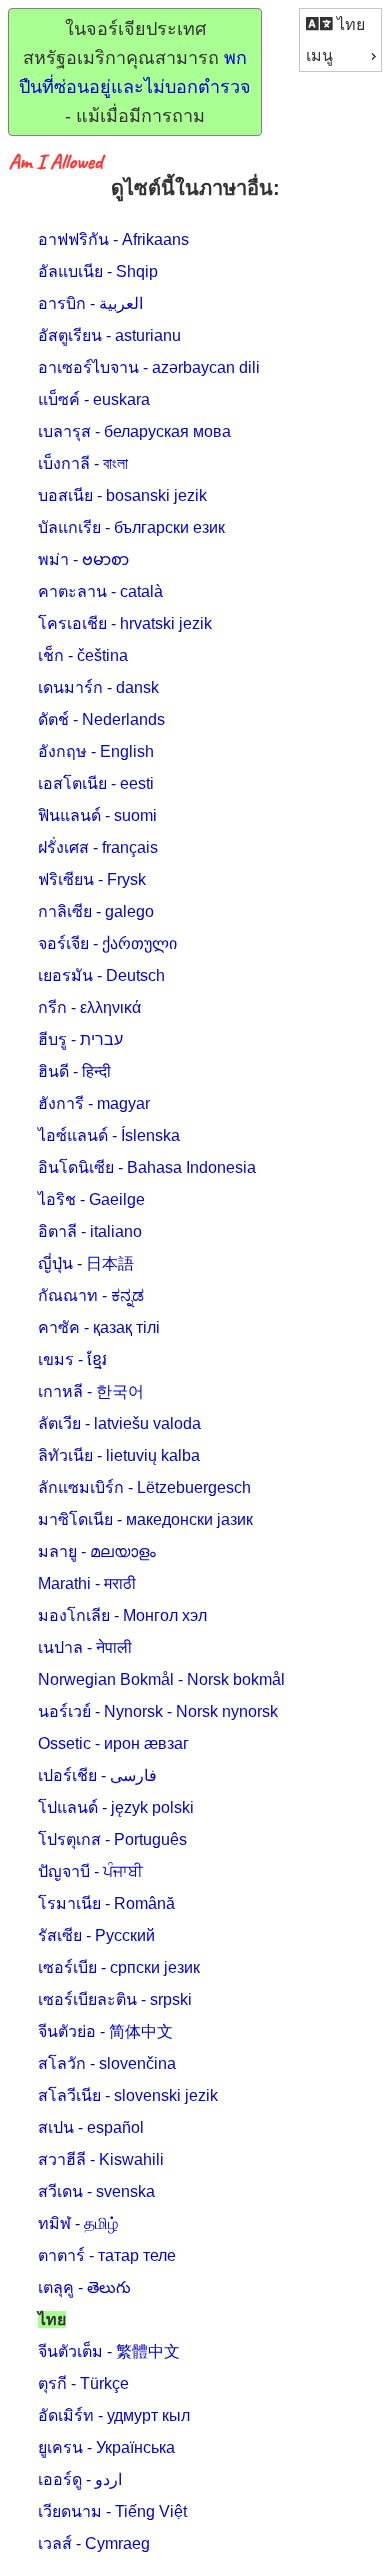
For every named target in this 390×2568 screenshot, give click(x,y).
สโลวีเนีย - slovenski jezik (128, 2095)
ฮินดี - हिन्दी (74, 1071)
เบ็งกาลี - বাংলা (83, 463)
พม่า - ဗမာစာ (83, 559)
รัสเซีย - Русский (96, 1935)
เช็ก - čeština (83, 655)
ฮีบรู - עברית (80, 1039)
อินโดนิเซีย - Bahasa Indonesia (147, 1167)
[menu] (340, 40)
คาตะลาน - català (100, 591)
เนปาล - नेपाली (85, 1647)
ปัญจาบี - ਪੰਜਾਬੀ (90, 1871)
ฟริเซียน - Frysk (92, 879)
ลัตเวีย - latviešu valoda (119, 1423)
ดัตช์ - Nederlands (101, 719)
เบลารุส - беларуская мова (134, 431)
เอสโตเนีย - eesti (96, 783)
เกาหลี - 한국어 (91, 1391)
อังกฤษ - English (96, 751)
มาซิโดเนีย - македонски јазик (145, 1519)
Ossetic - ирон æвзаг (113, 1743)
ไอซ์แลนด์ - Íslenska (109, 1135)
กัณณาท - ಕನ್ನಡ (91, 1295)
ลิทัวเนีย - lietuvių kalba (119, 1455)
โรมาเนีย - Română (106, 1903)
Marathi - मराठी (87, 1583)
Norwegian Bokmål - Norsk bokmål (161, 1679)
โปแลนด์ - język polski (116, 1807)
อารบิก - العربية (90, 303)
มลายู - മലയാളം (97, 1551)
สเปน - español (91, 2127)
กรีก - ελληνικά (89, 1007)
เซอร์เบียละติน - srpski (115, 1999)
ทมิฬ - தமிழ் (78, 2223)
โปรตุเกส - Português (112, 1839)
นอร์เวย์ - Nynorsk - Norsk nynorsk (158, 1711)
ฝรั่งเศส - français (98, 847)
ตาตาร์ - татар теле (107, 2255)
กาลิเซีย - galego (96, 911)
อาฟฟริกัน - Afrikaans (113, 239)
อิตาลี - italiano (90, 1231)
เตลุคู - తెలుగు (84, 2287)
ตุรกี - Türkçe (83, 2383)
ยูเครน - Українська (106, 2447)
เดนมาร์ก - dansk (98, 687)
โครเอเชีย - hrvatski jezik (125, 623)
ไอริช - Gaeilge (91, 1199)
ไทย (349, 24)
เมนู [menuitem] (319, 55)
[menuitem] (340, 24)
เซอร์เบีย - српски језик (119, 1967)
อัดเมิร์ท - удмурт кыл (114, 2415)
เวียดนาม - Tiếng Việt (112, 2511)
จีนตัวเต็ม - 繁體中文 (109, 2351)
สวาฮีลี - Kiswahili (101, 2159)
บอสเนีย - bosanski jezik (122, 495)
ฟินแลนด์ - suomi (97, 815)
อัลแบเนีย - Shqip (98, 271)
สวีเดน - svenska (96, 2191)
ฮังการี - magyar (94, 1103)
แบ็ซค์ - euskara (94, 399)
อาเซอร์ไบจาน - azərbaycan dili (149, 367)
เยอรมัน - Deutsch (101, 975)
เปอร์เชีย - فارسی (97, 1775)
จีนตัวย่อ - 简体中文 (105, 2031)
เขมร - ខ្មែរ (72, 1359)
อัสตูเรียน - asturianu (109, 335)
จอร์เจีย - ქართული (107, 943)
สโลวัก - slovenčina (107, 2063)
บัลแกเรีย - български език (131, 527)
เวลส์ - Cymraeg (94, 2543)
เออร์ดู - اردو (80, 2479)
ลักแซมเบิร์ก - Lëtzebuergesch (144, 1487)
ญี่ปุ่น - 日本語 (86, 1263)
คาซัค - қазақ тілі (99, 1327)
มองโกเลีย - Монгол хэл (122, 1615)
